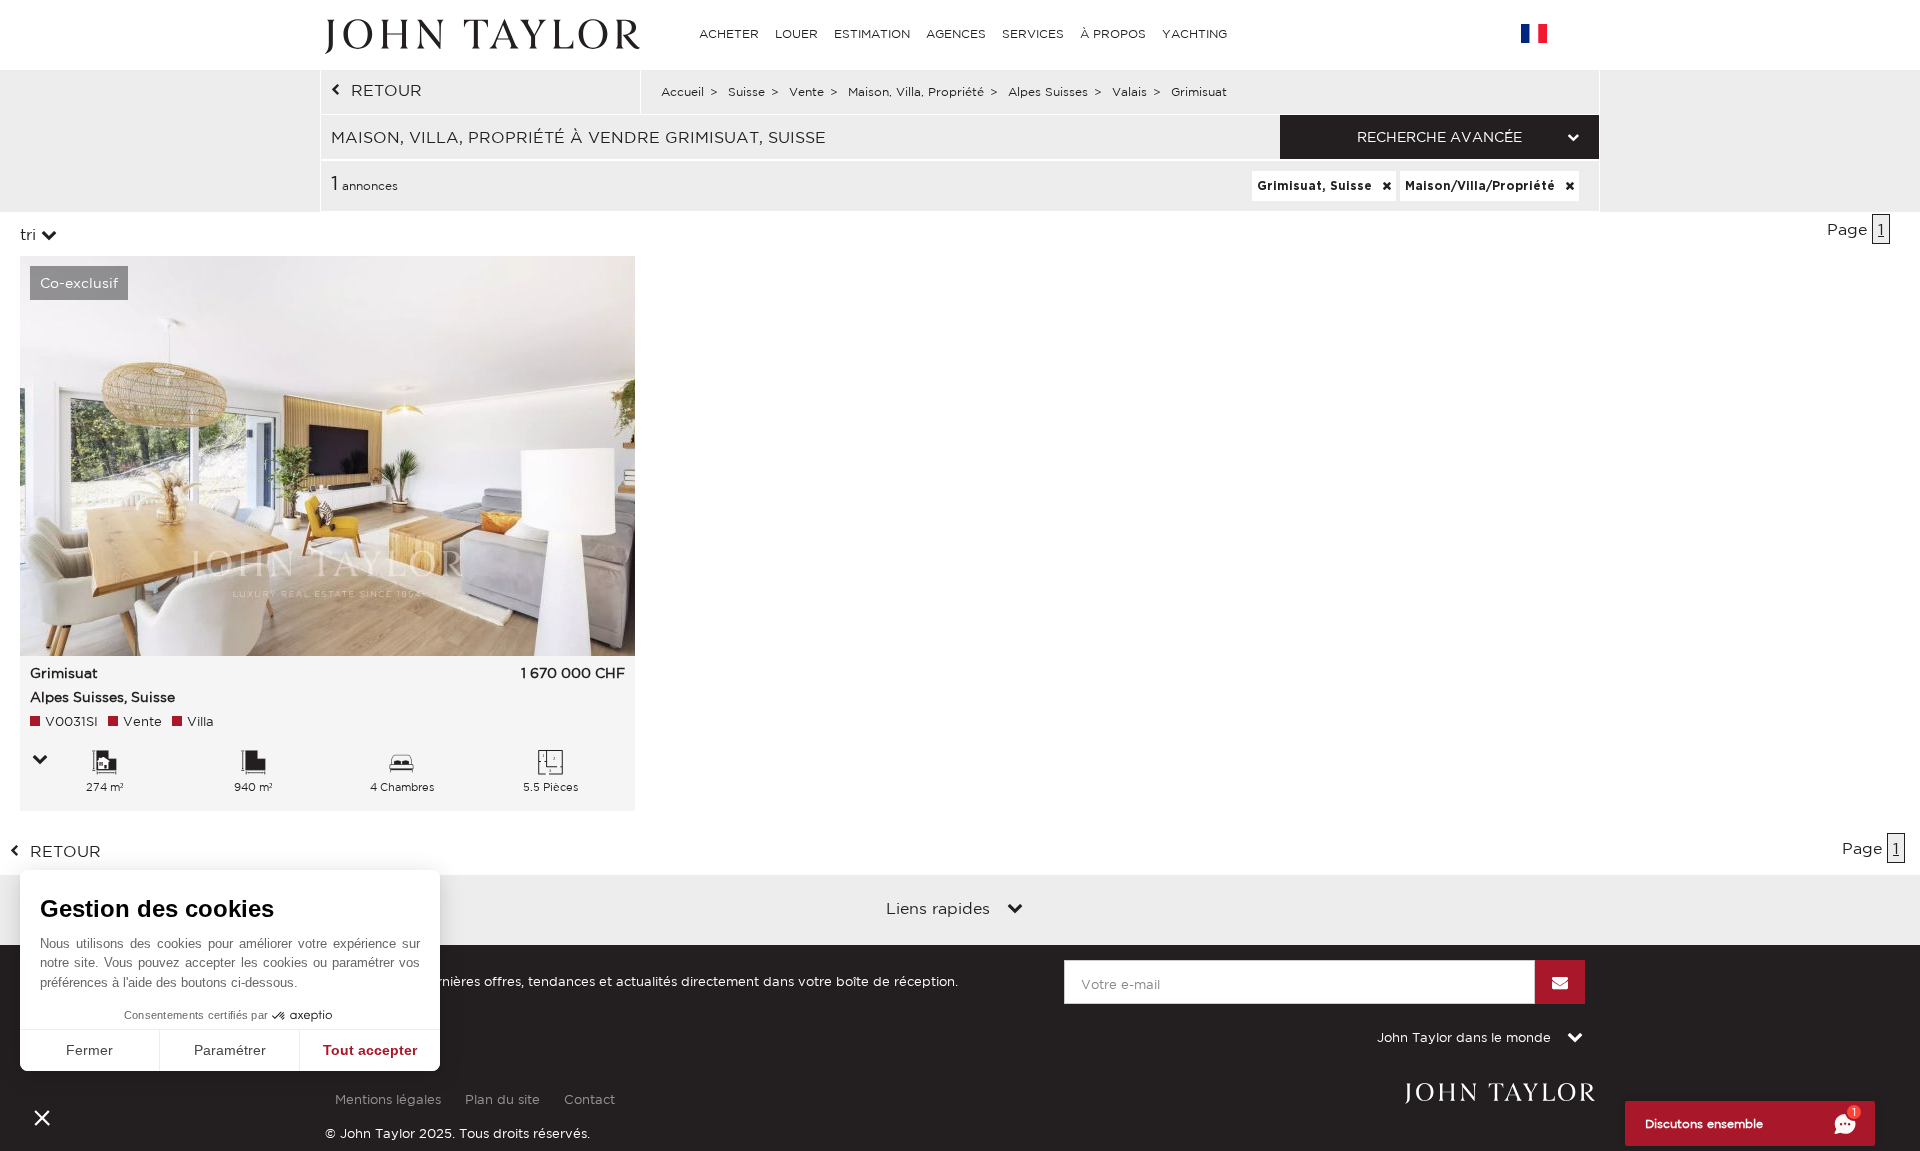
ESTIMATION (872, 33)
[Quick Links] (1015, 910)
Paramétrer (230, 1050)
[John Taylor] (480, 34)
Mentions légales (388, 1099)
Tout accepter (370, 1050)
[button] (42, 1117)
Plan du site (502, 1099)
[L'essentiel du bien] (40, 761)
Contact (589, 1099)
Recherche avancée (1439, 137)
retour (386, 90)
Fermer (89, 1050)
